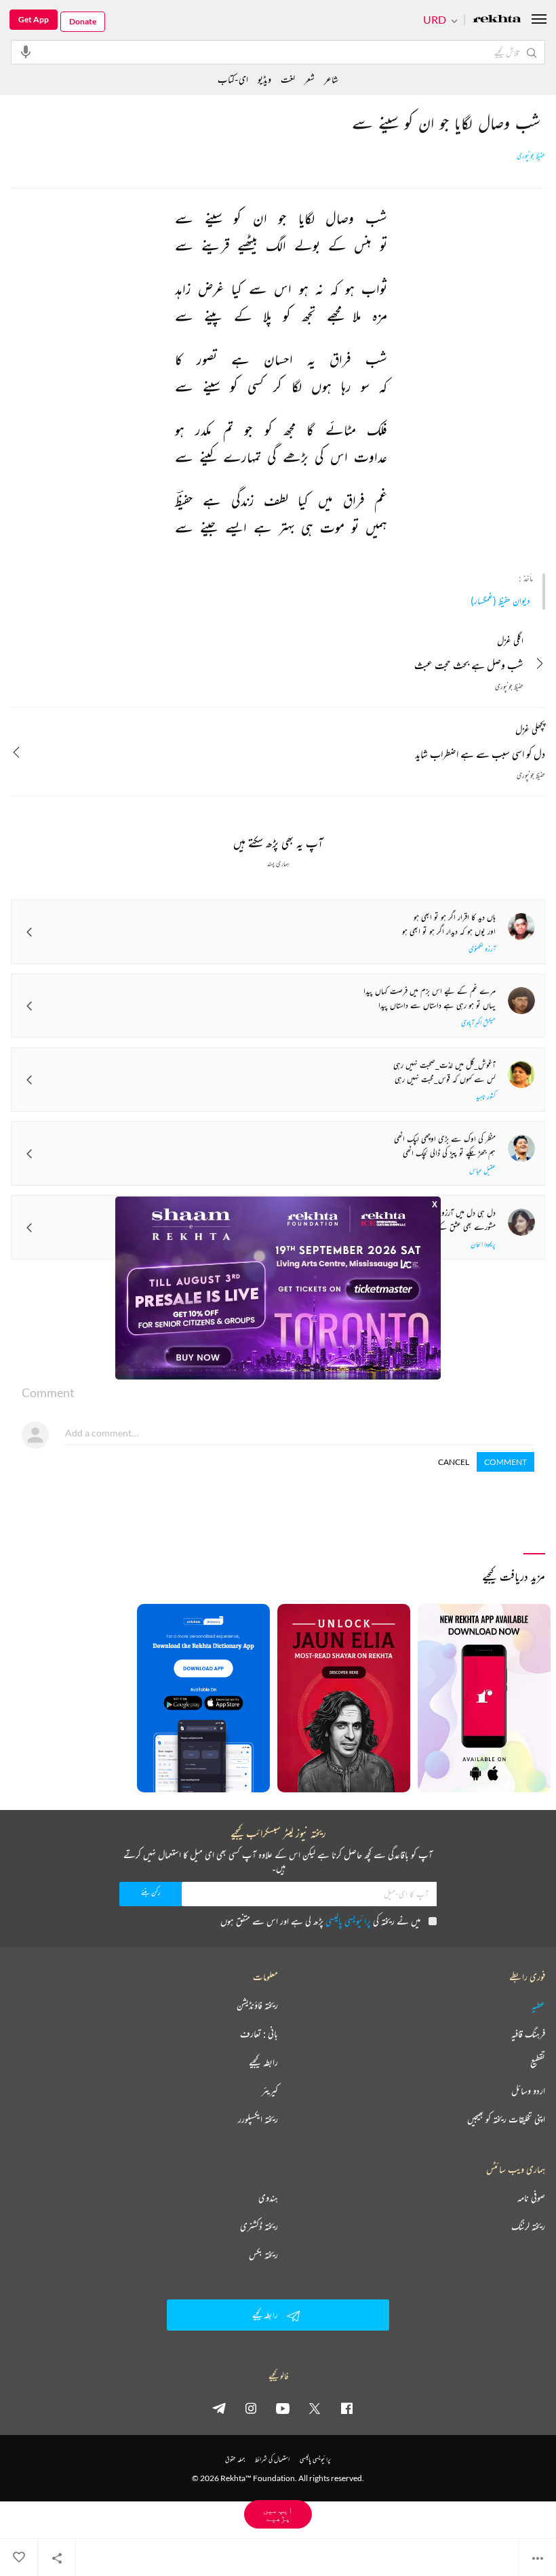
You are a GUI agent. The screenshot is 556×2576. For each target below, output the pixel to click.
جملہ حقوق (235, 2459)
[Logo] (497, 20)
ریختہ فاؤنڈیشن (257, 2005)
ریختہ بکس (263, 2255)
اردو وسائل (528, 2091)
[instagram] (251, 2408)
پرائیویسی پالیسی (348, 1921)
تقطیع (538, 2062)
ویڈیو (264, 79)
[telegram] (219, 2408)
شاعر (331, 79)
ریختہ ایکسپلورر (258, 2119)
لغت (288, 79)
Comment (505, 1462)
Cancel (454, 1462)
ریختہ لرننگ (528, 2226)
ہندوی (268, 2198)
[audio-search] (26, 52)
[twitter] (315, 2408)
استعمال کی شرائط (272, 2459)
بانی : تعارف (259, 2034)
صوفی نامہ (531, 2198)
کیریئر (270, 2091)
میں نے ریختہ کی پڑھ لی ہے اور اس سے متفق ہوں (320, 1921)
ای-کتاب (233, 79)
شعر (310, 79)
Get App (34, 19)
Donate (83, 21)
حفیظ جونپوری (531, 156)
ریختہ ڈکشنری (259, 2226)
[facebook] (346, 2408)
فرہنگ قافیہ (528, 2034)
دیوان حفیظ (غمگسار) (500, 600)
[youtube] (283, 2408)
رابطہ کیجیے (263, 2062)
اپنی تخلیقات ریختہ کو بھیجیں (506, 2119)
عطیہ (538, 2005)
